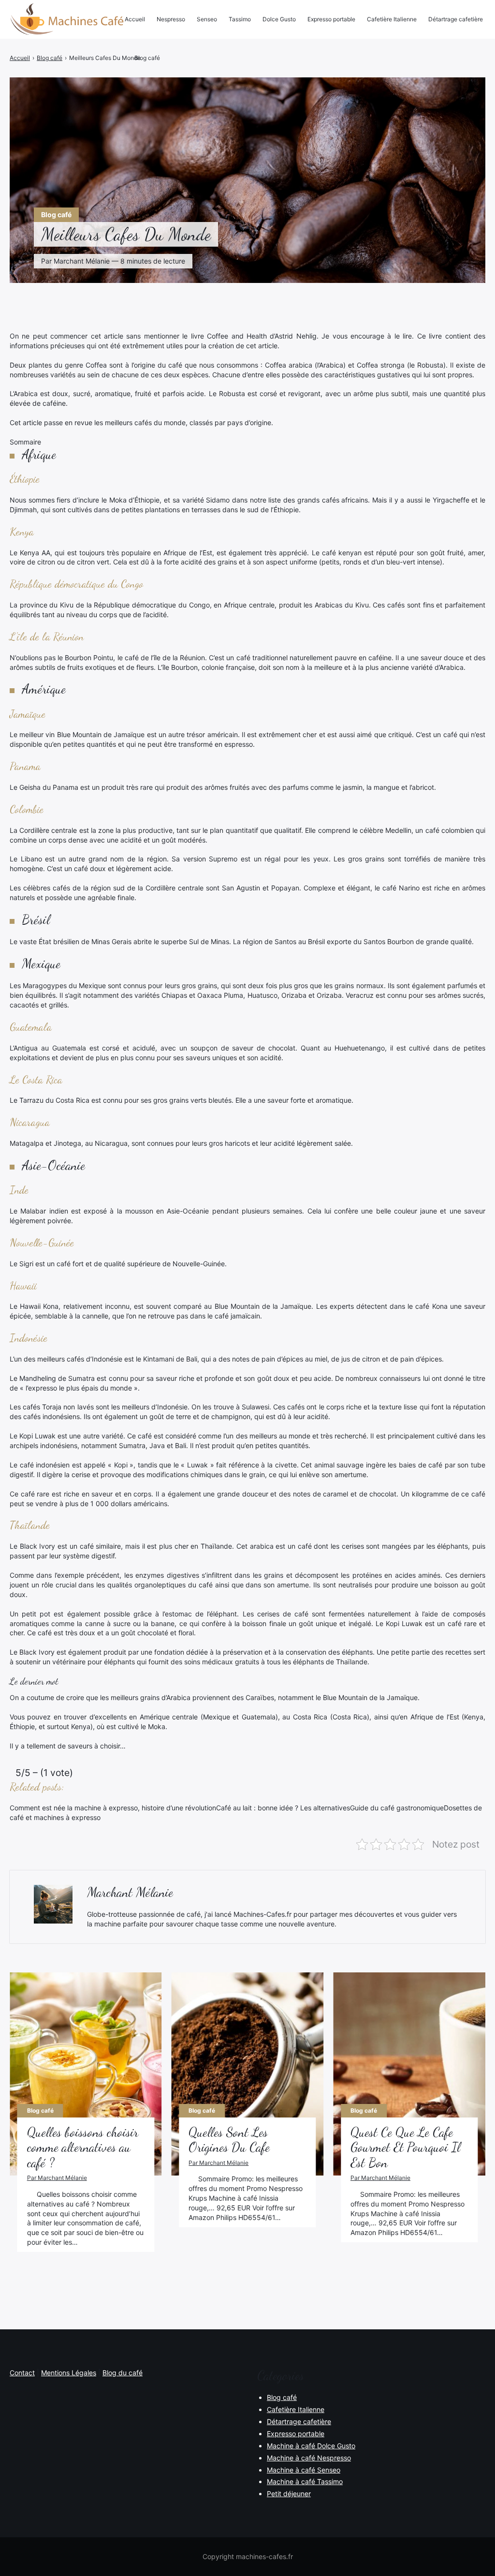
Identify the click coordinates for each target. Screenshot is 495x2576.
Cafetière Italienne (392, 19)
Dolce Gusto (279, 19)
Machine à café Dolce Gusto (311, 2446)
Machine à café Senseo (304, 2470)
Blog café (56, 215)
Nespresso (171, 19)
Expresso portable (331, 19)
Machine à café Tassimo (305, 2481)
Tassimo (240, 19)
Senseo (207, 19)
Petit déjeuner (289, 2494)
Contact (22, 2373)
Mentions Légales (69, 2373)
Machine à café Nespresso (309, 2458)
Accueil (135, 19)
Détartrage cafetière (456, 19)
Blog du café (123, 2373)
